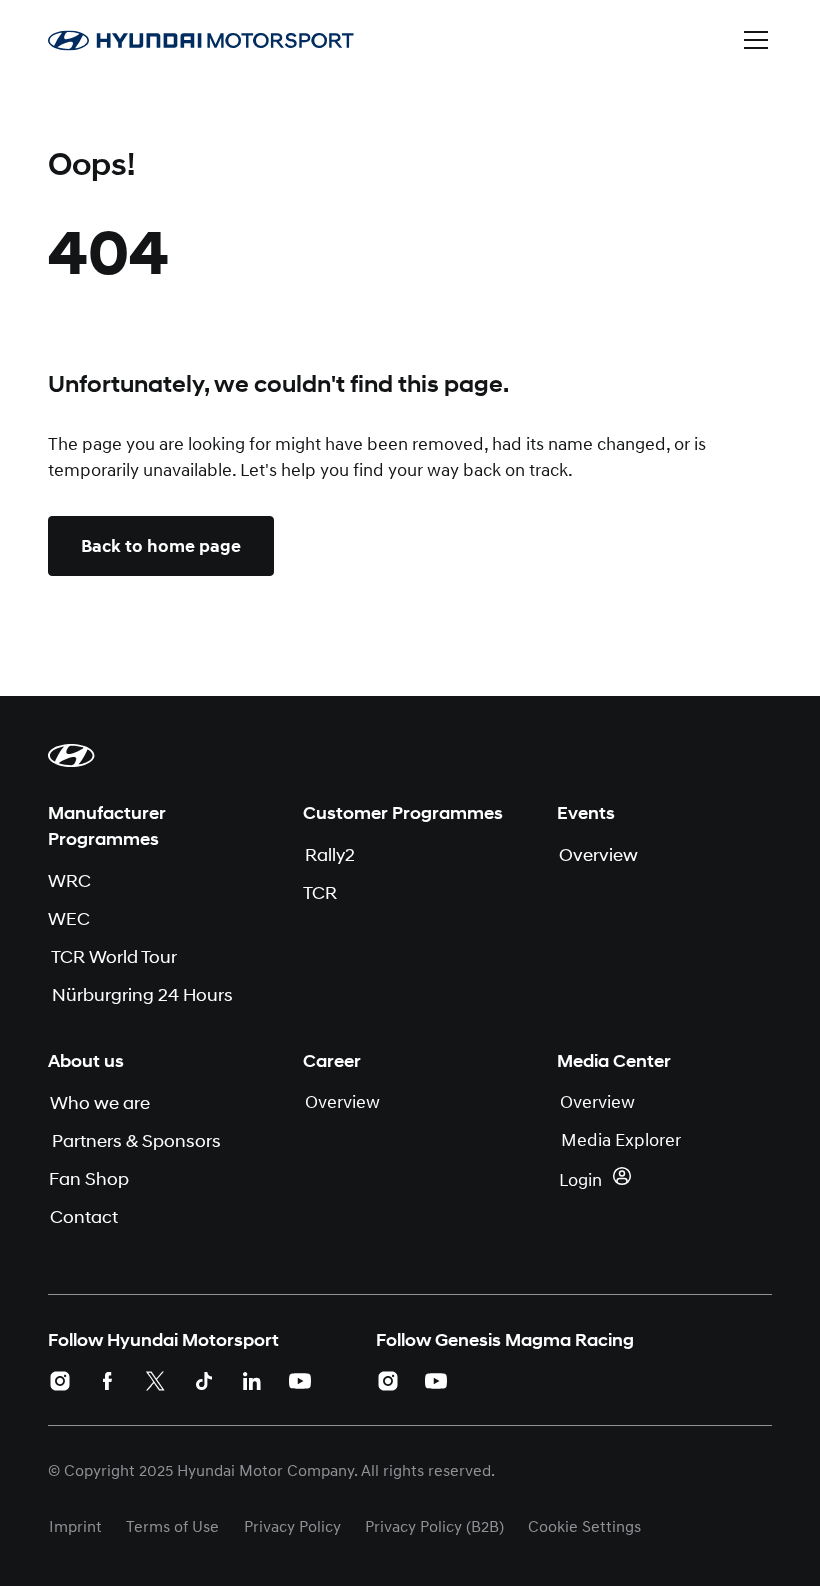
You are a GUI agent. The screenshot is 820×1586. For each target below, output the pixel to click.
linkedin (252, 1381)
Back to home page (161, 546)
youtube (300, 1381)
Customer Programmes (403, 813)
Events (586, 813)
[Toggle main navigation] (756, 40)
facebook (108, 1381)
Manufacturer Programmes (107, 826)
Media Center (614, 1061)
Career (332, 1061)
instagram (60, 1381)
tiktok (204, 1381)
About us (86, 1061)
